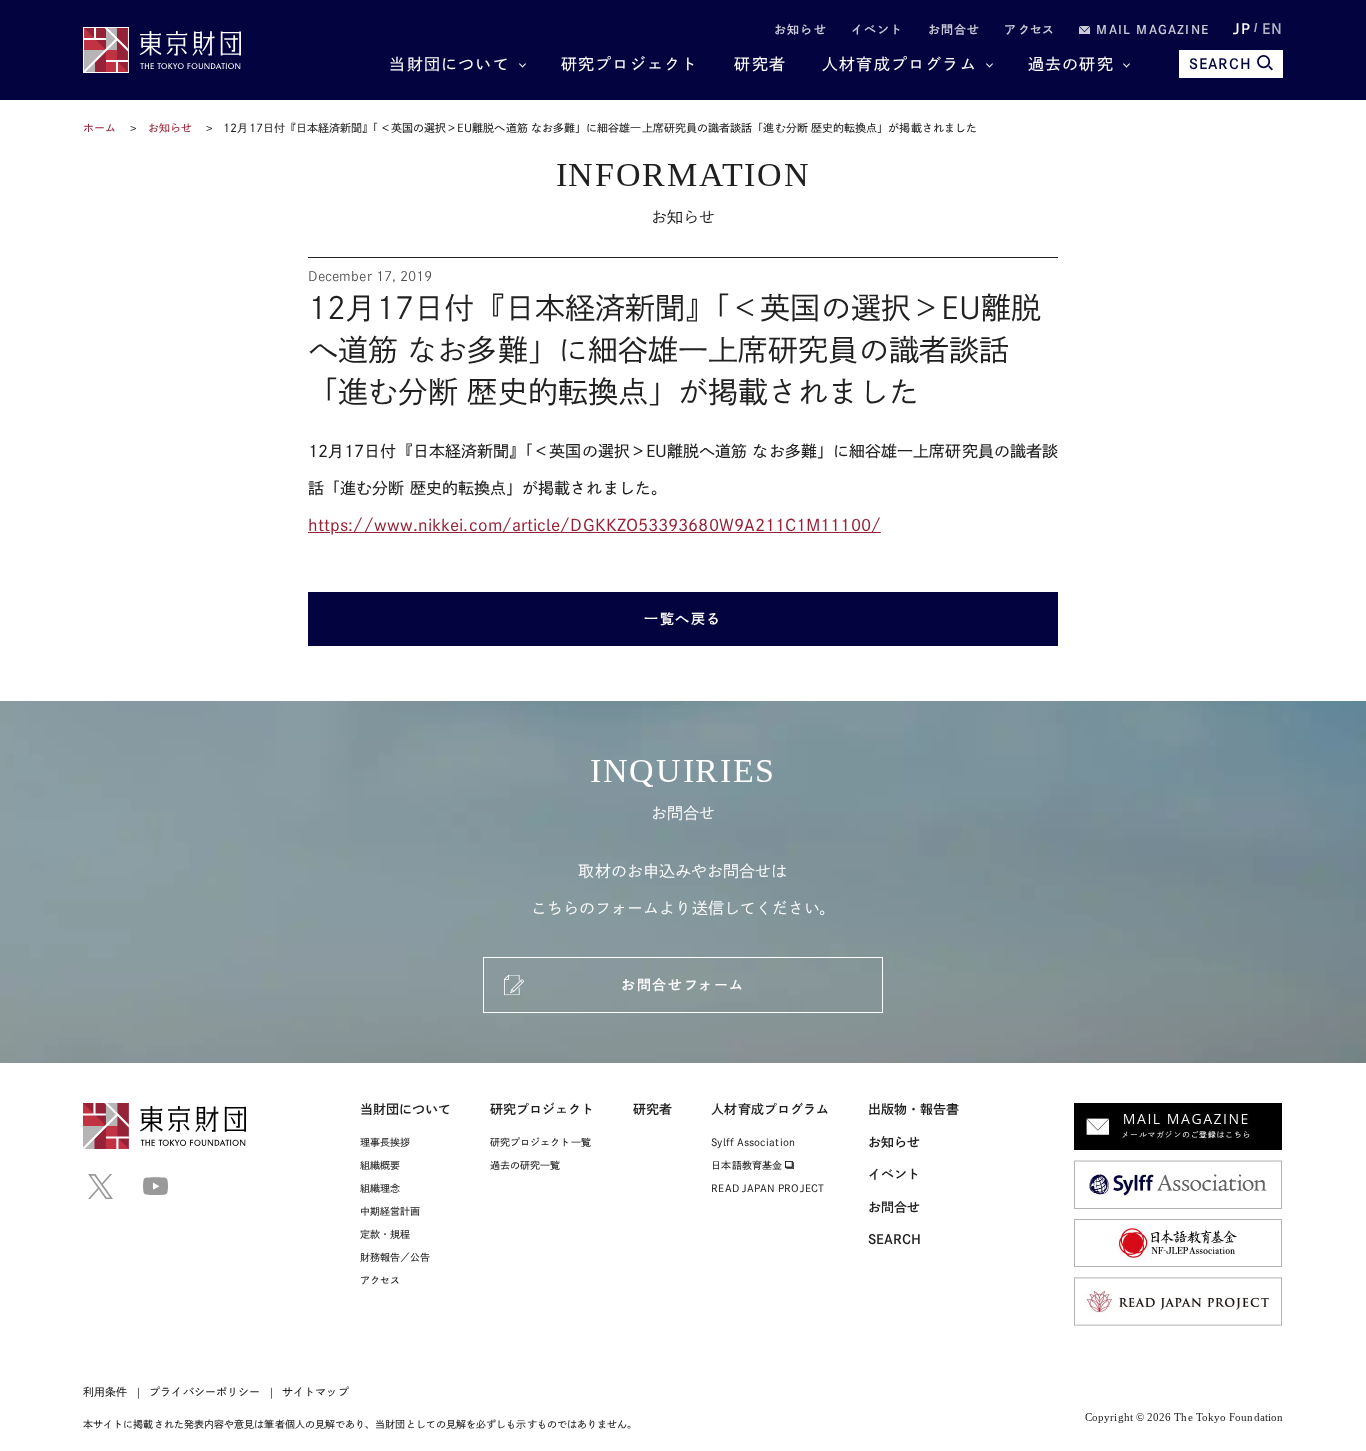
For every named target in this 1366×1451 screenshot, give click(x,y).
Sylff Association (752, 1142)
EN (1272, 29)
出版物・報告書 (914, 1109)
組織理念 (380, 1188)
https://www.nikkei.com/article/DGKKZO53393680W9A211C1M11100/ (594, 525)
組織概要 (380, 1165)
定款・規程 (385, 1234)
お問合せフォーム (682, 985)
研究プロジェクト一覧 (540, 1142)
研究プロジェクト (630, 64)
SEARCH (1220, 64)
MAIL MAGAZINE (1150, 29)
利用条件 (105, 1391)
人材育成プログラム (899, 64)
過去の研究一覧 (525, 1165)
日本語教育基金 (748, 1165)
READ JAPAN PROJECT (767, 1188)
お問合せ (954, 29)
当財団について (449, 64)
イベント (877, 29)
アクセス (1029, 29)
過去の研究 (1071, 64)
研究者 (760, 64)
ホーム (99, 127)
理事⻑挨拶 (385, 1142)
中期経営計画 (390, 1211)
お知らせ (800, 29)
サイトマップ (315, 1391)
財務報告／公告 (395, 1257)
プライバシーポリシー (204, 1391)
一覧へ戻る (683, 619)
